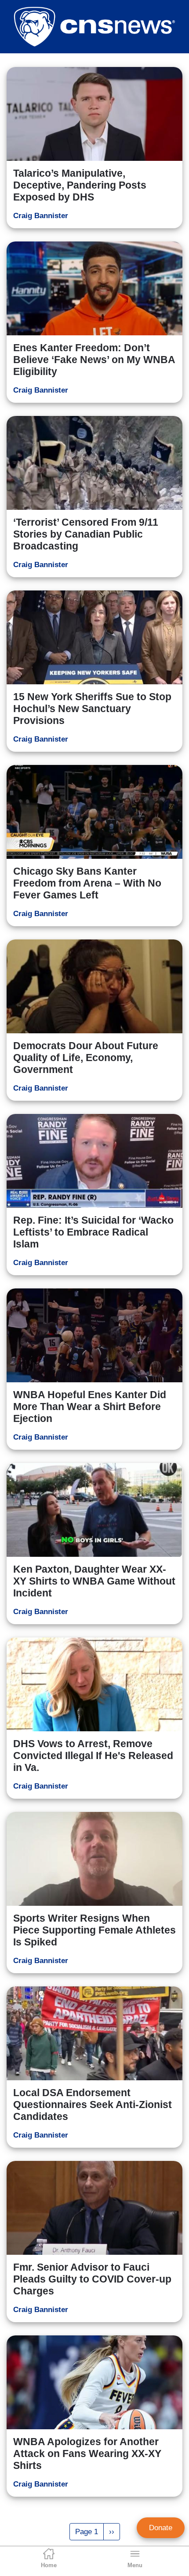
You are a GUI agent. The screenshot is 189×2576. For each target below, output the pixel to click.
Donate (161, 2528)
